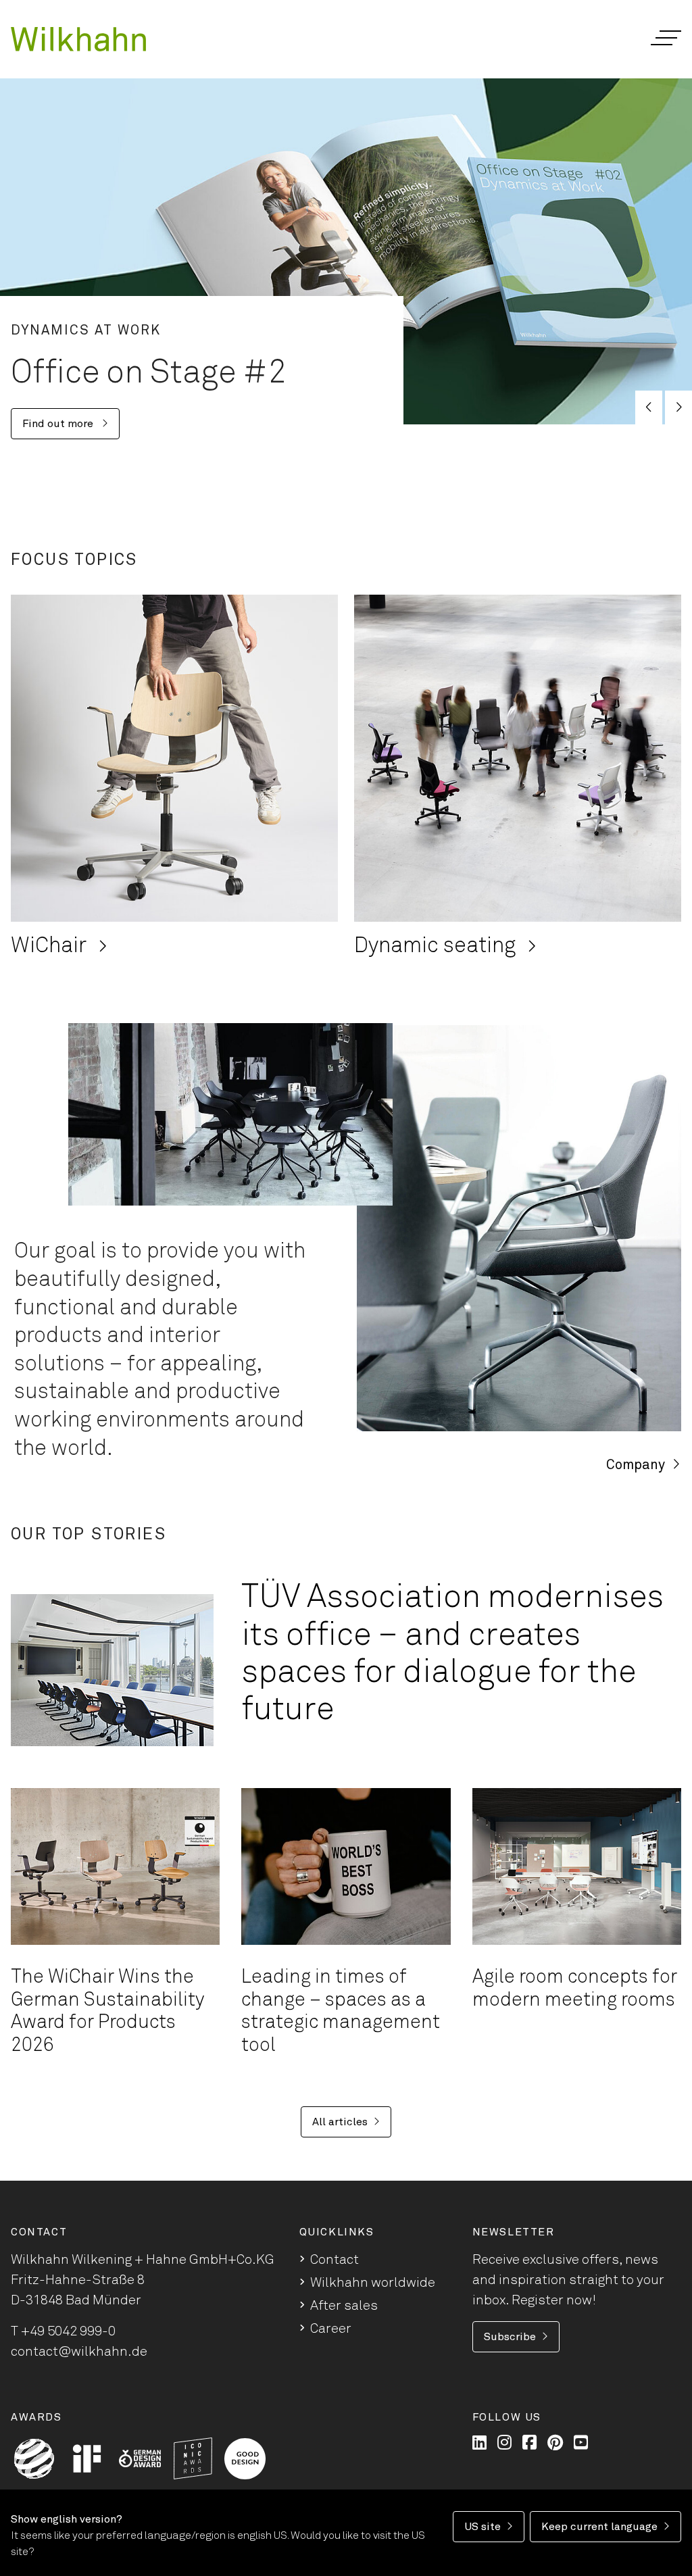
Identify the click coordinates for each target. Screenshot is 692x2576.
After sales (344, 2306)
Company (636, 1465)
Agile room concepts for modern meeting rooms (575, 1989)
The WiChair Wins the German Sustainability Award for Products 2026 (107, 2011)
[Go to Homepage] (78, 39)
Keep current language (599, 2527)
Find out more (59, 424)
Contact (335, 2260)
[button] (665, 38)
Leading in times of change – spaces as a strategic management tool (341, 2011)
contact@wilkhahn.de (79, 2352)
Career (331, 2329)
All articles (340, 2122)
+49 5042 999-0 (68, 2331)
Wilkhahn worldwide (373, 2283)
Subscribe (510, 2337)
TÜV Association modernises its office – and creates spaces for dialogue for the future (452, 1654)
